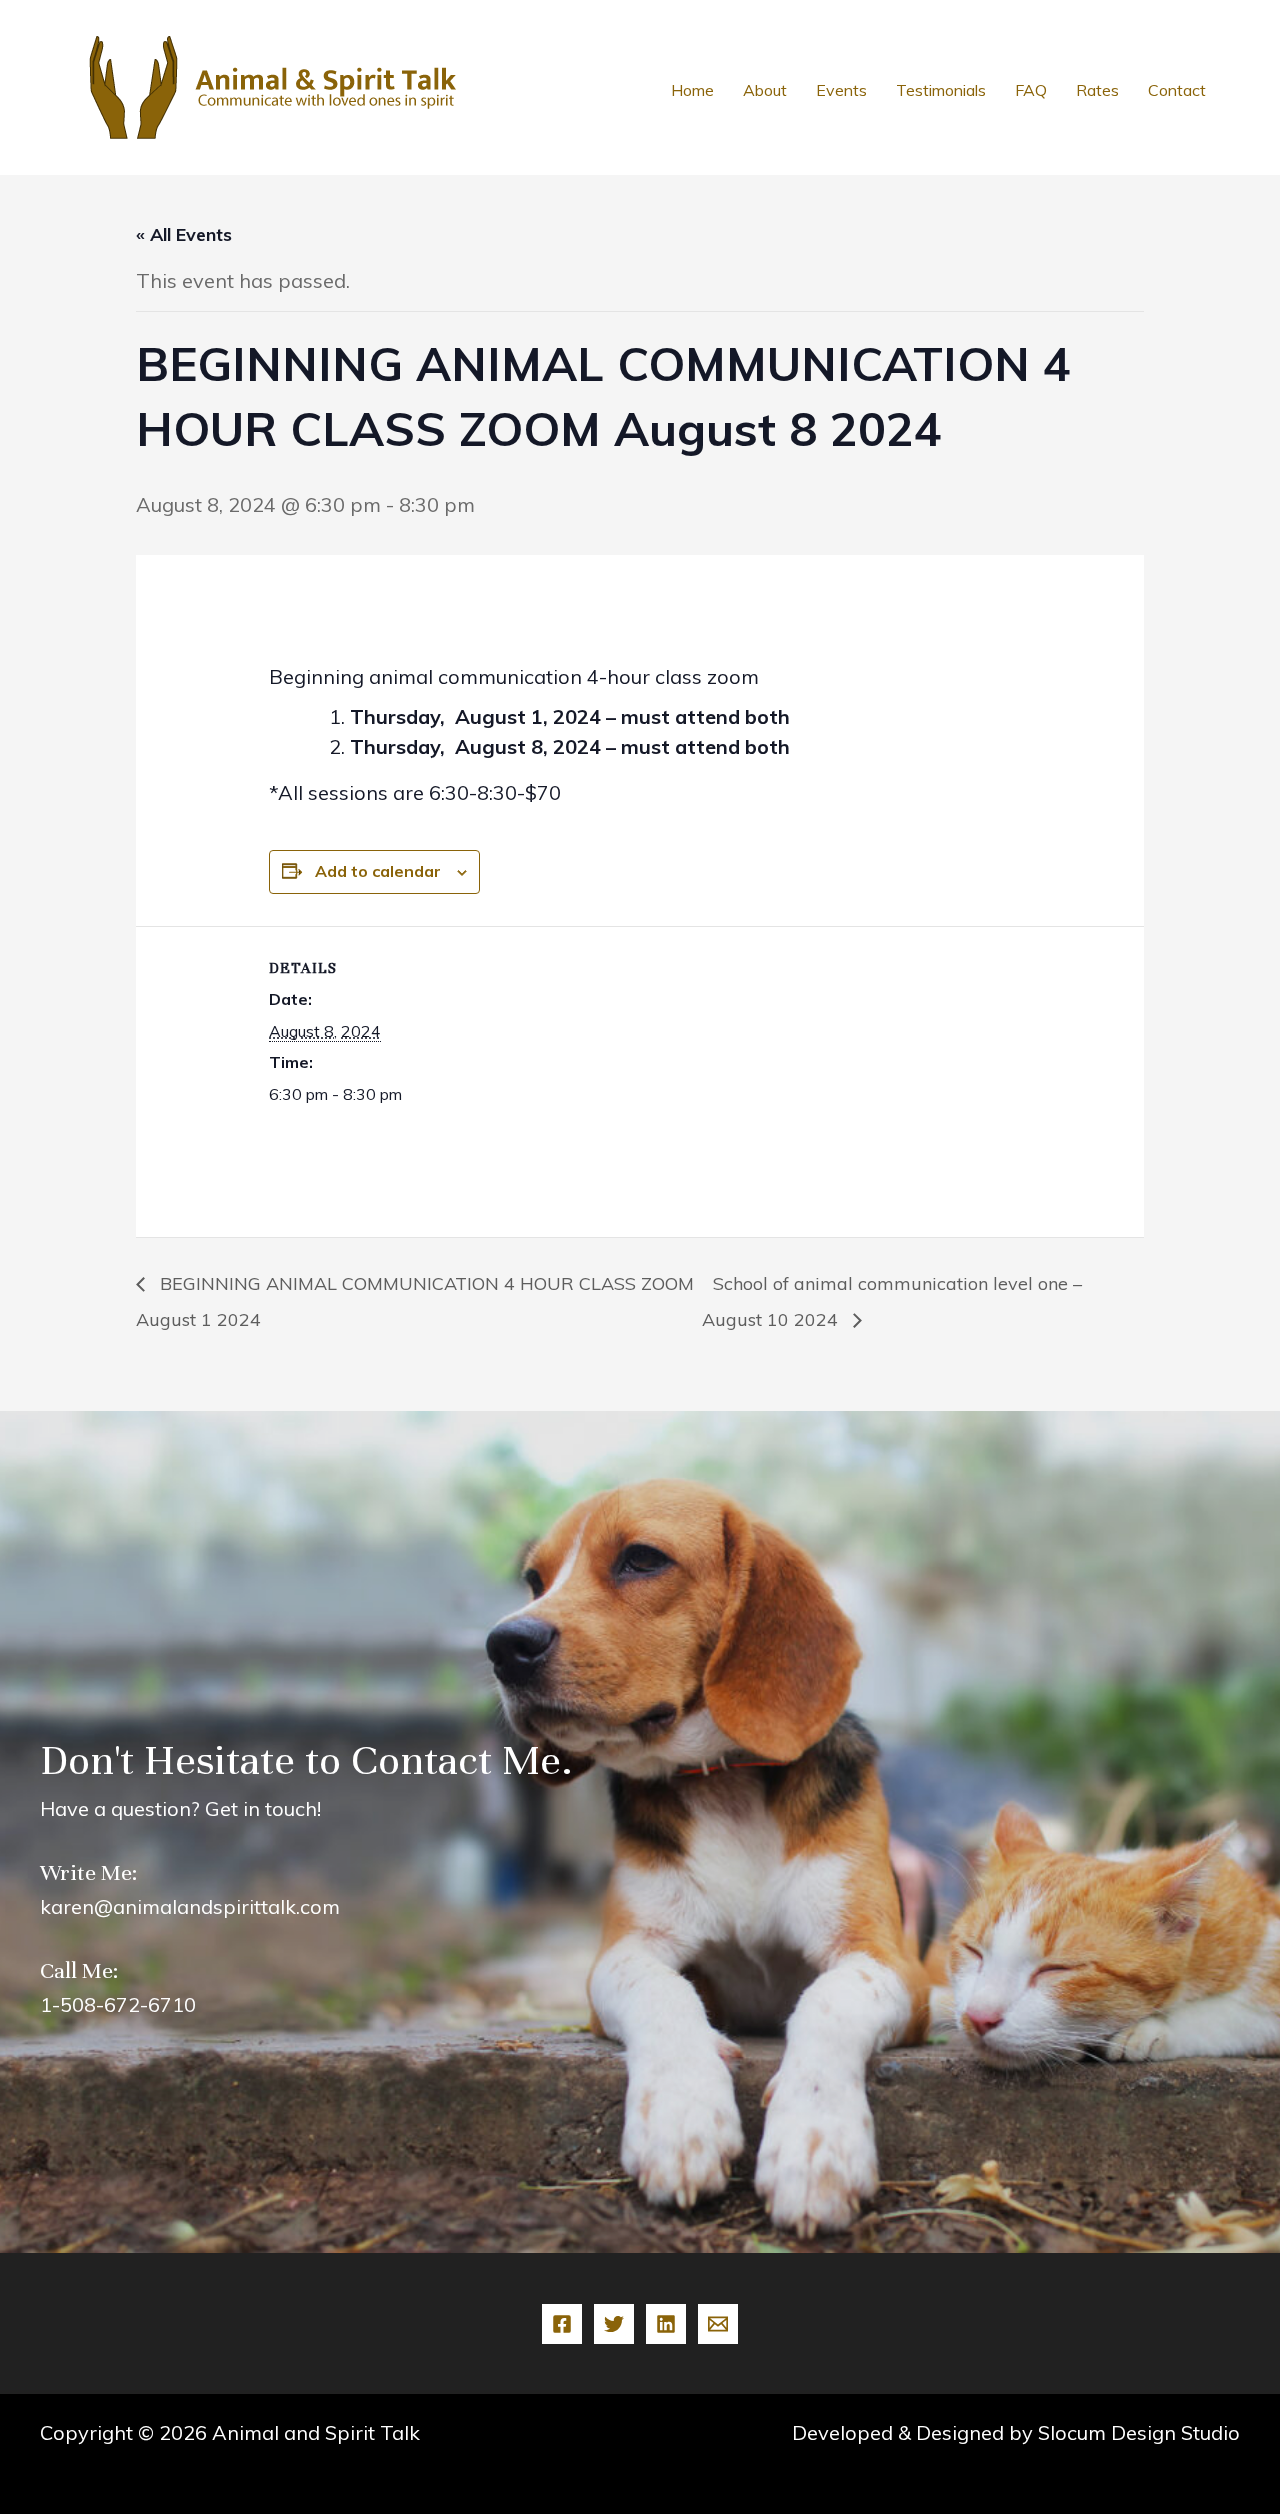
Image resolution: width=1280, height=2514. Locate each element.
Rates (1097, 90)
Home (692, 90)
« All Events (184, 234)
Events (841, 90)
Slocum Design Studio (1139, 2432)
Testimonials (941, 90)
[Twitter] (614, 2324)
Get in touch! (263, 1808)
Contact (1177, 90)
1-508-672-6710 (118, 2004)
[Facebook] (562, 2324)
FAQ (1031, 90)
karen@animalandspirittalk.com (190, 1906)
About (765, 90)
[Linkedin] (666, 2324)
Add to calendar (378, 871)
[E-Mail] (718, 2324)
